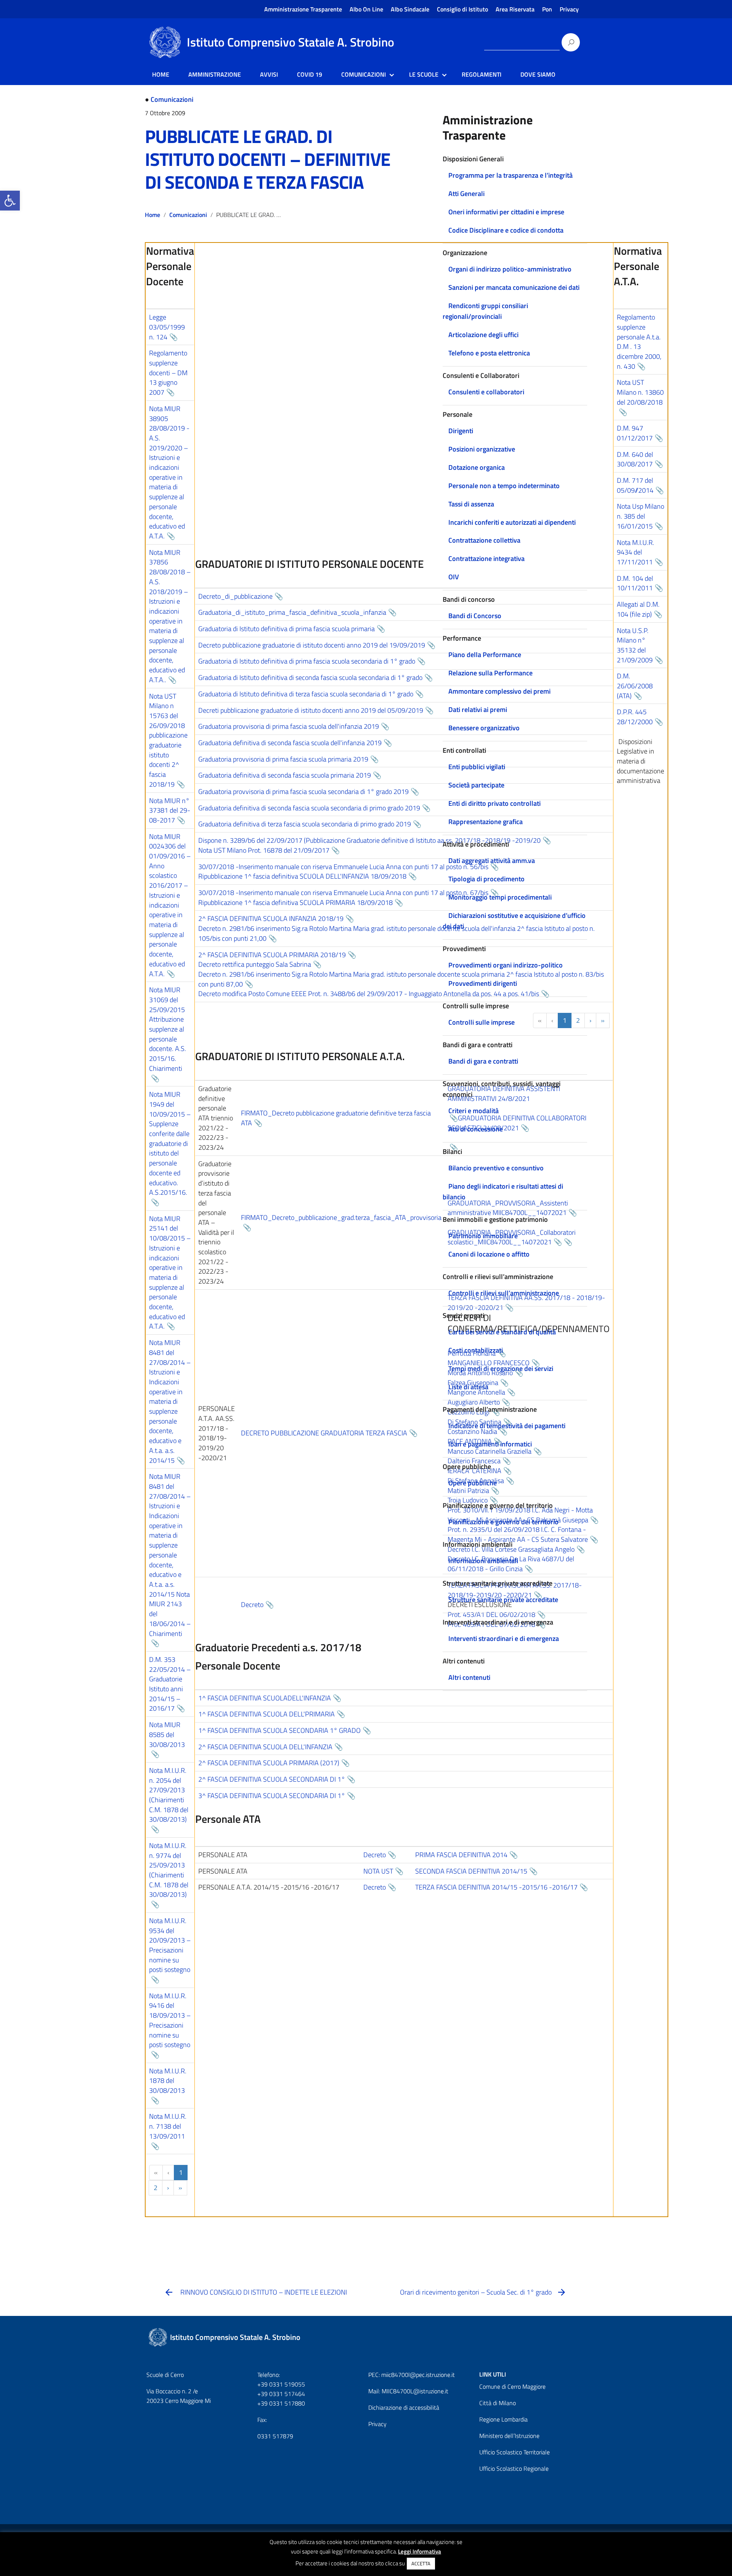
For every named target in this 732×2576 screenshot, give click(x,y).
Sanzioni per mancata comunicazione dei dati (514, 287)
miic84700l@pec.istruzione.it (418, 2375)
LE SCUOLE (424, 74)
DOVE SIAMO (538, 74)
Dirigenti (461, 431)
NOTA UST (378, 1871)
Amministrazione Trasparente (303, 9)
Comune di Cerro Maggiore (512, 2386)
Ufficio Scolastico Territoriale (514, 2452)
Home (152, 215)
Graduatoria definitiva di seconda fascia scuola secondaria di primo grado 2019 (309, 808)
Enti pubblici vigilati (477, 767)
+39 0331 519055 (281, 2384)
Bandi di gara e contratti (483, 1061)
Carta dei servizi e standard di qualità (502, 1332)
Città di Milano (498, 2403)
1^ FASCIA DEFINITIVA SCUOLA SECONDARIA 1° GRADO (279, 1730)
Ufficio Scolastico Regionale (514, 2468)
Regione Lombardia (503, 2419)
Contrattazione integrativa (486, 558)
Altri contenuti (469, 1677)
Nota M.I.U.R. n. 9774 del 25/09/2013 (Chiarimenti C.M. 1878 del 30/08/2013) (169, 1870)
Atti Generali (466, 194)
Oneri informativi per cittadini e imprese (506, 212)
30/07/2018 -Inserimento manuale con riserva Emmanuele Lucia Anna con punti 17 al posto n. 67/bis (343, 893)
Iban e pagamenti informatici (490, 1444)
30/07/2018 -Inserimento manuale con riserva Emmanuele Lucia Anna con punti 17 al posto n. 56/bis (343, 867)
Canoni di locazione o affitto (489, 1254)
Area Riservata (515, 9)
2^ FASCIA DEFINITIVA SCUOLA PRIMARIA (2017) (269, 1763)
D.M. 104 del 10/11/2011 (635, 583)
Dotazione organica (477, 467)
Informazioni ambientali (483, 1561)
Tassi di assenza (471, 504)
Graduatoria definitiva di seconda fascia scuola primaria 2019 (285, 775)
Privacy (569, 9)
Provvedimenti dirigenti (483, 983)
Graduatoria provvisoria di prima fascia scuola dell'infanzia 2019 (289, 726)
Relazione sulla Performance (490, 673)
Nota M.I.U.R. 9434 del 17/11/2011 (636, 552)
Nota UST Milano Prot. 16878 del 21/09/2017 (264, 850)
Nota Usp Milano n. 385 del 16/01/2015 (640, 516)
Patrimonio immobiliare (483, 1236)
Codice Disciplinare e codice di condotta (506, 230)
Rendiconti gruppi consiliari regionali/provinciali (485, 311)
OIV (454, 577)
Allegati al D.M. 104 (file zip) (638, 609)
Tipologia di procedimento (486, 879)
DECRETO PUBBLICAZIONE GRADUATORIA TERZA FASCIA (324, 1433)
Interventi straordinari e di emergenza (504, 1638)
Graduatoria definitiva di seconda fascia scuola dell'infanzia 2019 (290, 743)
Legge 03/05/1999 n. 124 (167, 327)
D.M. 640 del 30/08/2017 (635, 459)
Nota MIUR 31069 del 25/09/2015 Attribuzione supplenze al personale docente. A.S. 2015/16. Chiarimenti (168, 1029)
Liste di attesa (468, 1387)
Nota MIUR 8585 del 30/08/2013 (167, 1734)
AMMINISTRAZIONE (215, 74)
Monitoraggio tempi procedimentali (500, 897)
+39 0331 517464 (281, 2394)
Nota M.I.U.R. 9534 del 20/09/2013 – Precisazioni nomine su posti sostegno (170, 1945)
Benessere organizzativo (484, 728)
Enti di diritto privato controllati (494, 803)
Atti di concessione (476, 1129)
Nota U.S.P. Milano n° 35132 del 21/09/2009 (635, 645)
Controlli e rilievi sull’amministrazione (504, 1293)
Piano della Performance (485, 655)
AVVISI (269, 74)
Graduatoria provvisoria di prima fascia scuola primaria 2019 (283, 759)
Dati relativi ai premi (478, 709)
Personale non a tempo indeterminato (504, 486)
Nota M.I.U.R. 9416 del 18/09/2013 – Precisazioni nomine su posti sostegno (170, 2020)
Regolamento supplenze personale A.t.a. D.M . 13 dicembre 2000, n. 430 (639, 342)
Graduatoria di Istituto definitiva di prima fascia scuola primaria (287, 629)
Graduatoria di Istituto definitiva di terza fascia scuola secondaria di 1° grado (306, 694)
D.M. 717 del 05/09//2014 (635, 485)
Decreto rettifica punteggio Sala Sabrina (255, 964)
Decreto (252, 1605)
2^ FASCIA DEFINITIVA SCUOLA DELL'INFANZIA (265, 1747)
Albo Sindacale (410, 9)
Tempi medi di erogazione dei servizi (501, 1368)
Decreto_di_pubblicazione (235, 596)
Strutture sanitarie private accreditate (503, 1600)
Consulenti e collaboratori (486, 392)
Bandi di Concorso (475, 616)
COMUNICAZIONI (364, 74)
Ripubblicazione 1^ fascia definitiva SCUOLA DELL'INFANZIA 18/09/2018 (302, 876)
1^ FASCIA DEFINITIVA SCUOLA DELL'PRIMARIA (266, 1714)
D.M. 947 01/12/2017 (635, 433)
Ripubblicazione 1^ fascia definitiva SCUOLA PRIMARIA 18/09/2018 (295, 902)
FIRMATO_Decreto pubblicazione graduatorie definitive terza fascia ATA (336, 1118)
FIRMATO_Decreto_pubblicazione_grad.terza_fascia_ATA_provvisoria (341, 1217)
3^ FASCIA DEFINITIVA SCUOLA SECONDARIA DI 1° (272, 1796)
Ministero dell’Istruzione (509, 2436)
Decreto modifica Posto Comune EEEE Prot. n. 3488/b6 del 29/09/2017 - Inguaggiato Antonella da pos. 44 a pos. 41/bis (369, 994)
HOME (161, 74)
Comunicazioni (172, 99)
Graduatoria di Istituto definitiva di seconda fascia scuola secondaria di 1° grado (310, 677)
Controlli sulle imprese (482, 1022)
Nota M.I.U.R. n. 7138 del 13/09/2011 (168, 2126)
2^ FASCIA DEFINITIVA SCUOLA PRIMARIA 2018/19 (272, 955)
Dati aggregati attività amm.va (492, 861)
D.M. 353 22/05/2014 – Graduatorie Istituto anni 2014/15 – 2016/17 (170, 1684)
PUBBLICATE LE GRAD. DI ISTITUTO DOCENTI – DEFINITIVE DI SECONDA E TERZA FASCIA (268, 159)
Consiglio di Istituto (462, 9)
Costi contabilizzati (476, 1350)
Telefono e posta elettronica (489, 353)
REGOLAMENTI (482, 74)
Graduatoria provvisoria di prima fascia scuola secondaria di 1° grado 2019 (303, 791)
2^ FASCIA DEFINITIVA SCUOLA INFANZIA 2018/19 (271, 918)
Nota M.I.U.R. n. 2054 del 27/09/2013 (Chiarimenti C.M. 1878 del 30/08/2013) (169, 1795)
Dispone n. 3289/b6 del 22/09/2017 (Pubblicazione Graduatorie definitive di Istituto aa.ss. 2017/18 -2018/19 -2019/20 (369, 840)
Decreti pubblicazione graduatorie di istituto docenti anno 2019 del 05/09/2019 (311, 710)
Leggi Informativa (420, 2551)
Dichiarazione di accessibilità (404, 2407)
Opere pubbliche (473, 1483)
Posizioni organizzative (482, 449)
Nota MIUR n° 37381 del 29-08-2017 (170, 810)
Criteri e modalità (474, 1111)
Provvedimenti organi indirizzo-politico (506, 965)
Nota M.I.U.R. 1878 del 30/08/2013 (168, 2081)
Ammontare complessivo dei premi (499, 691)
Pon (547, 9)
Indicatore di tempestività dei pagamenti (507, 1426)
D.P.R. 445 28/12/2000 (635, 717)
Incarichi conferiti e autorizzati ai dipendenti (512, 522)
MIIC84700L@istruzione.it (415, 2391)
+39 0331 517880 (281, 2403)
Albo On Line (366, 9)
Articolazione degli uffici (483, 335)
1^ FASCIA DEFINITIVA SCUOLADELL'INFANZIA (265, 1698)
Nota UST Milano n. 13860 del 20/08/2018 (640, 392)
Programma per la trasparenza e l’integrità (510, 175)
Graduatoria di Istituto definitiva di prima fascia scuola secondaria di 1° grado (307, 661)
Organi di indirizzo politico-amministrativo (510, 269)
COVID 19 (310, 74)
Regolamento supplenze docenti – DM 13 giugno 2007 (168, 373)
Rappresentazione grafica (486, 822)
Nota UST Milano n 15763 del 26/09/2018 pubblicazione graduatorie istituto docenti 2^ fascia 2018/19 (168, 740)
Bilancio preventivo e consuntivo (496, 1168)
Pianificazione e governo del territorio (503, 1522)
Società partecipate (476, 785)
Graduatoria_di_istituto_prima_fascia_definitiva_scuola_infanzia (292, 612)
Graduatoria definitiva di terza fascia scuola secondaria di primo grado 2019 (305, 824)
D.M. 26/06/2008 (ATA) (635, 686)
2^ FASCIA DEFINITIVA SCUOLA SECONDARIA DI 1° (272, 1779)
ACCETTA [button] (421, 2563)
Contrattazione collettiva (484, 540)
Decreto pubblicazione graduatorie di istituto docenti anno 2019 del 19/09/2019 (312, 645)
